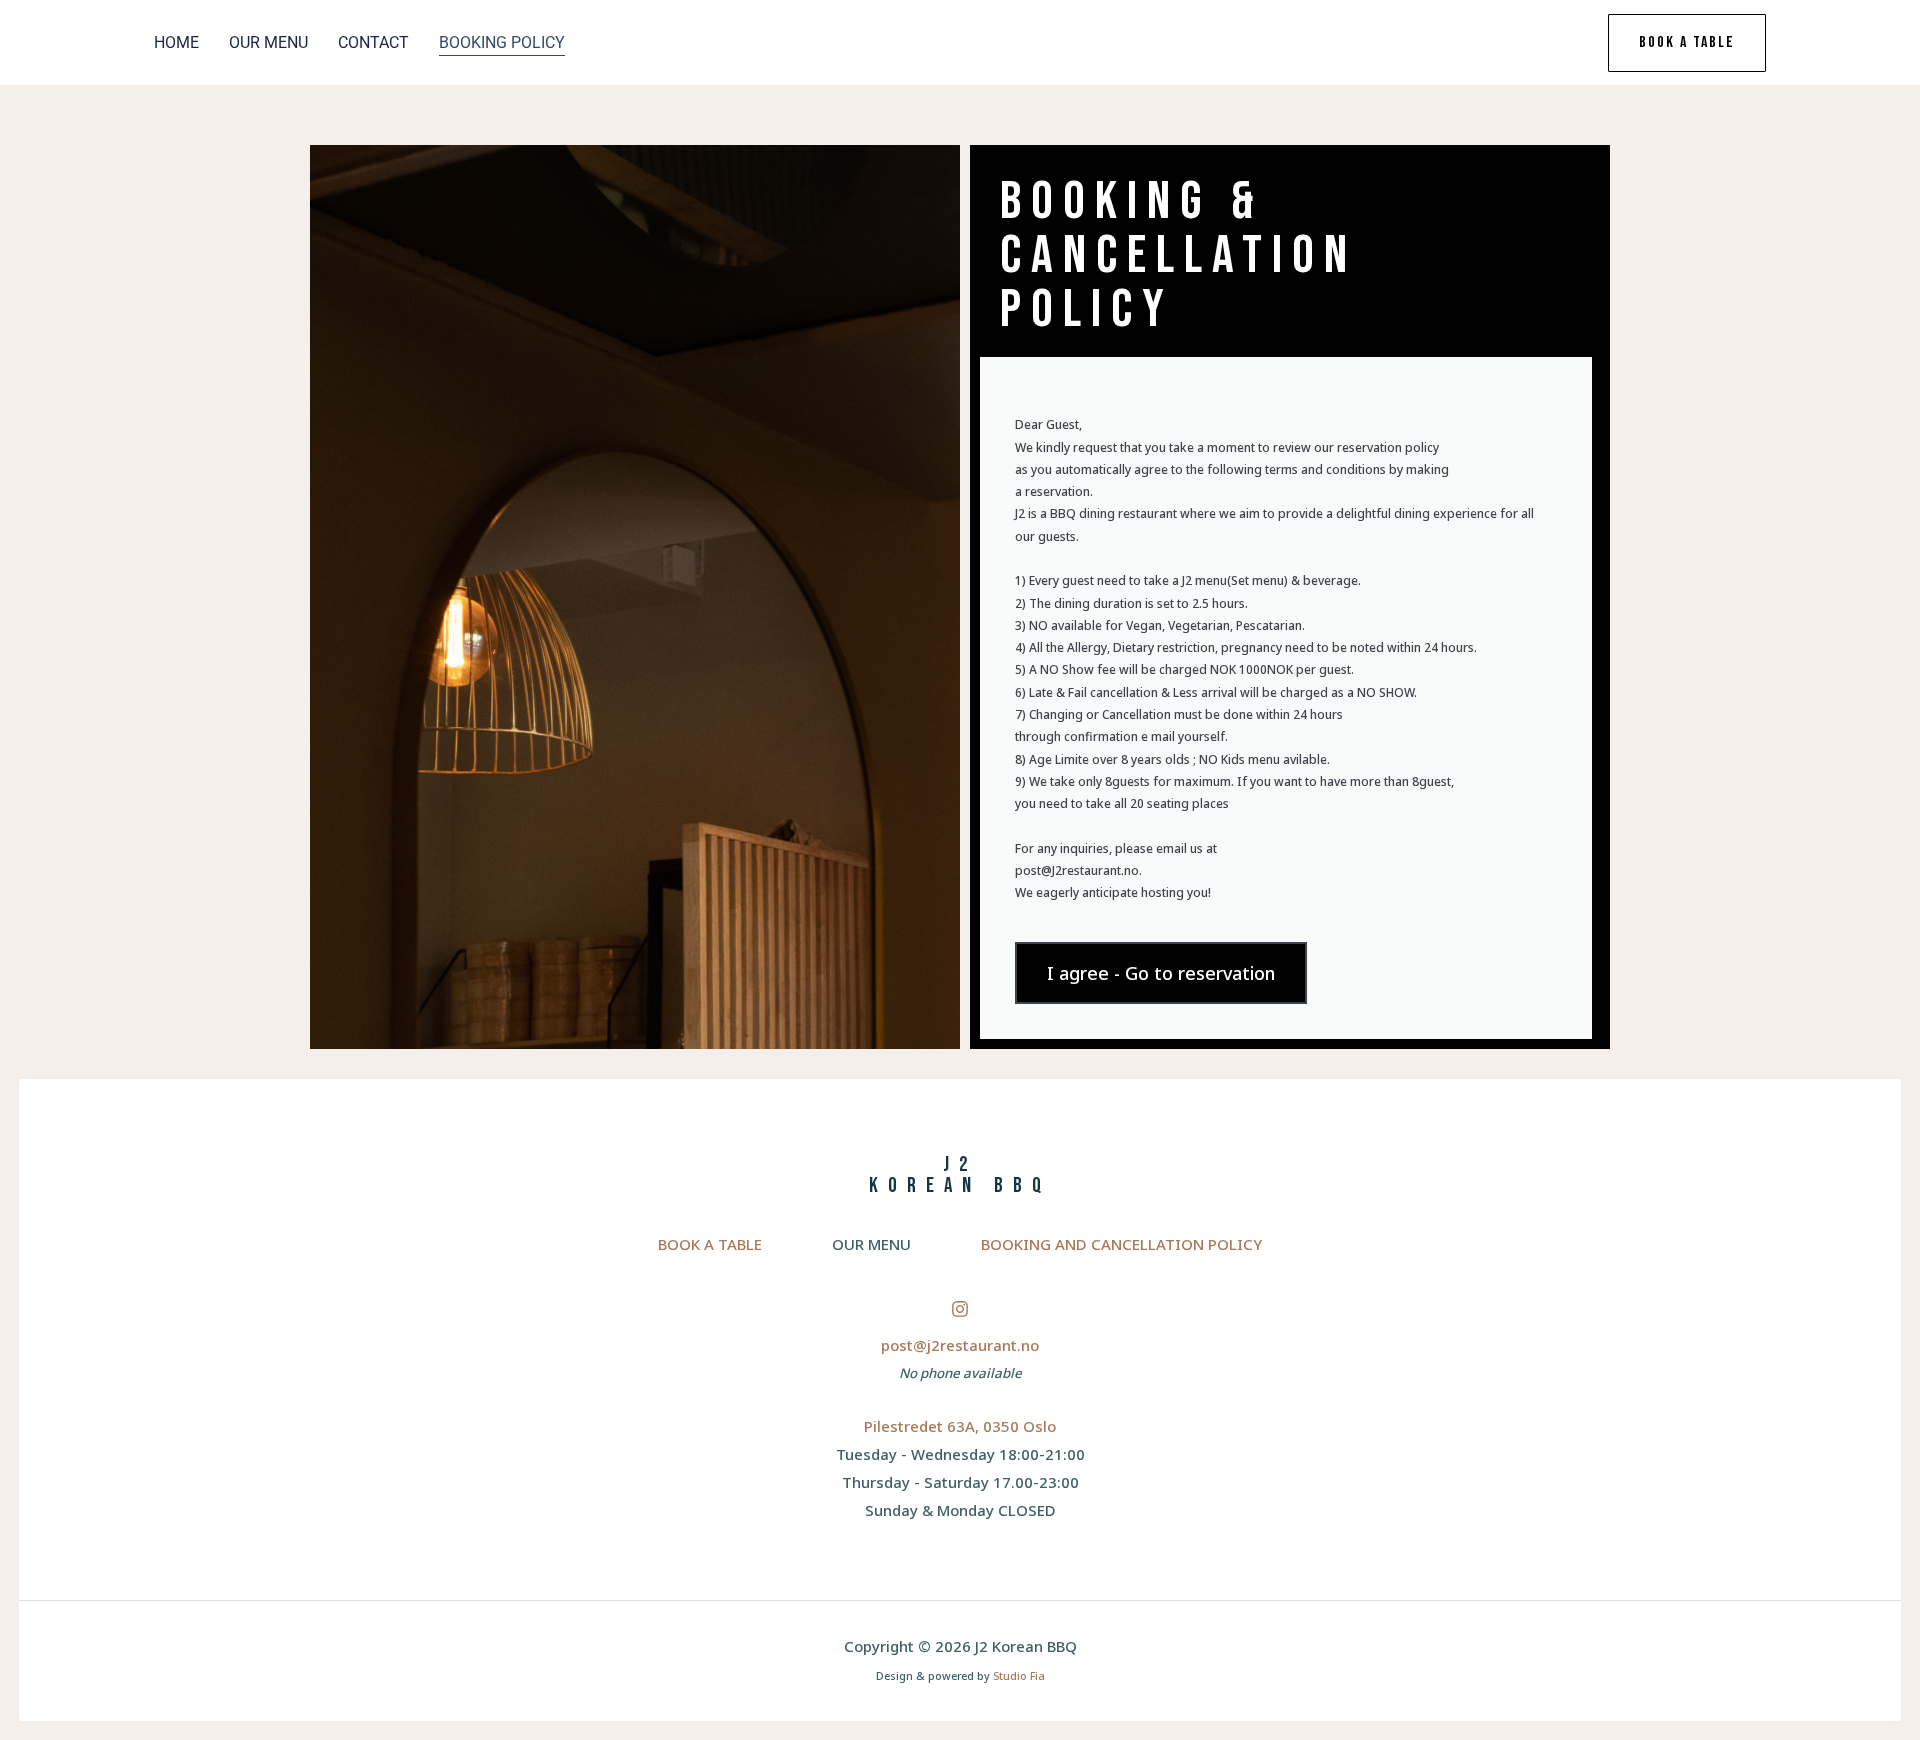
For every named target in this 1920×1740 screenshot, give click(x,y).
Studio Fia (1019, 1676)
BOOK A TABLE (710, 1244)
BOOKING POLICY (502, 42)
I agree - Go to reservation (1161, 973)
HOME (176, 42)
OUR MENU (268, 42)
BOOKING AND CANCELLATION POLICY (1121, 1244)
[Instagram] (960, 1309)
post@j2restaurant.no (960, 1345)
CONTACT (373, 42)
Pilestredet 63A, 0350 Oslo (960, 1426)
